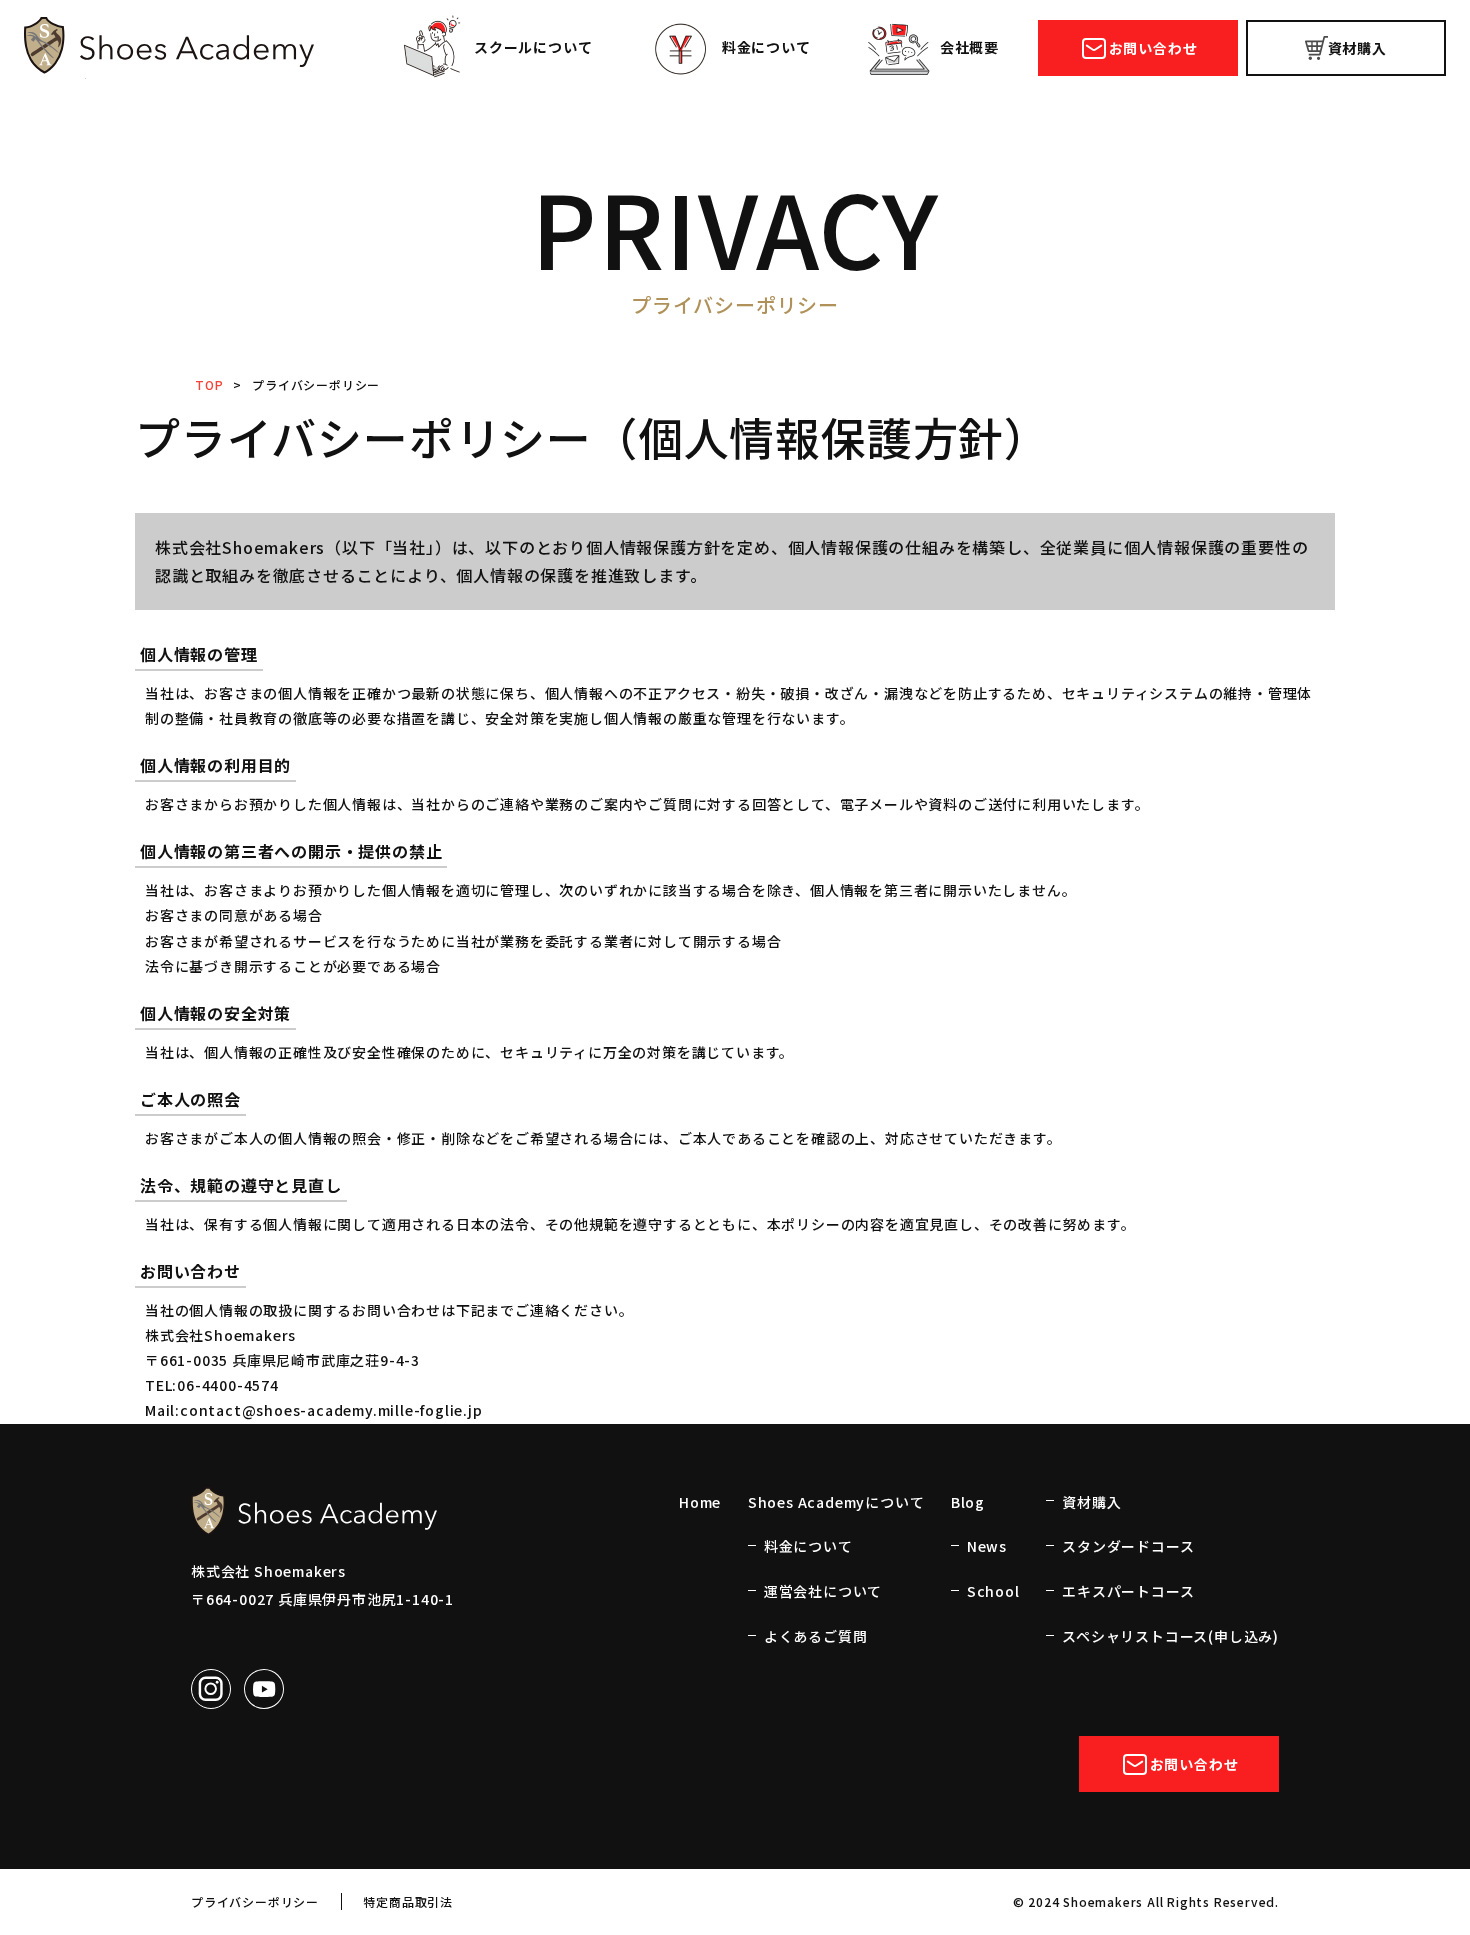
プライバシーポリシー (255, 1901)
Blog (968, 1502)
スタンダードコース (1128, 1546)
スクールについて (533, 47)
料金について (766, 47)
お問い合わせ (1153, 48)
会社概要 (969, 47)
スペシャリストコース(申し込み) (1170, 1636)
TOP (209, 384)
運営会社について (823, 1591)
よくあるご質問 (816, 1636)
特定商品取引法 (408, 1901)
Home (700, 1502)
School (993, 1591)
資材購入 (1357, 48)
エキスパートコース (1128, 1591)
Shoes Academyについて (836, 1502)
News (987, 1546)
